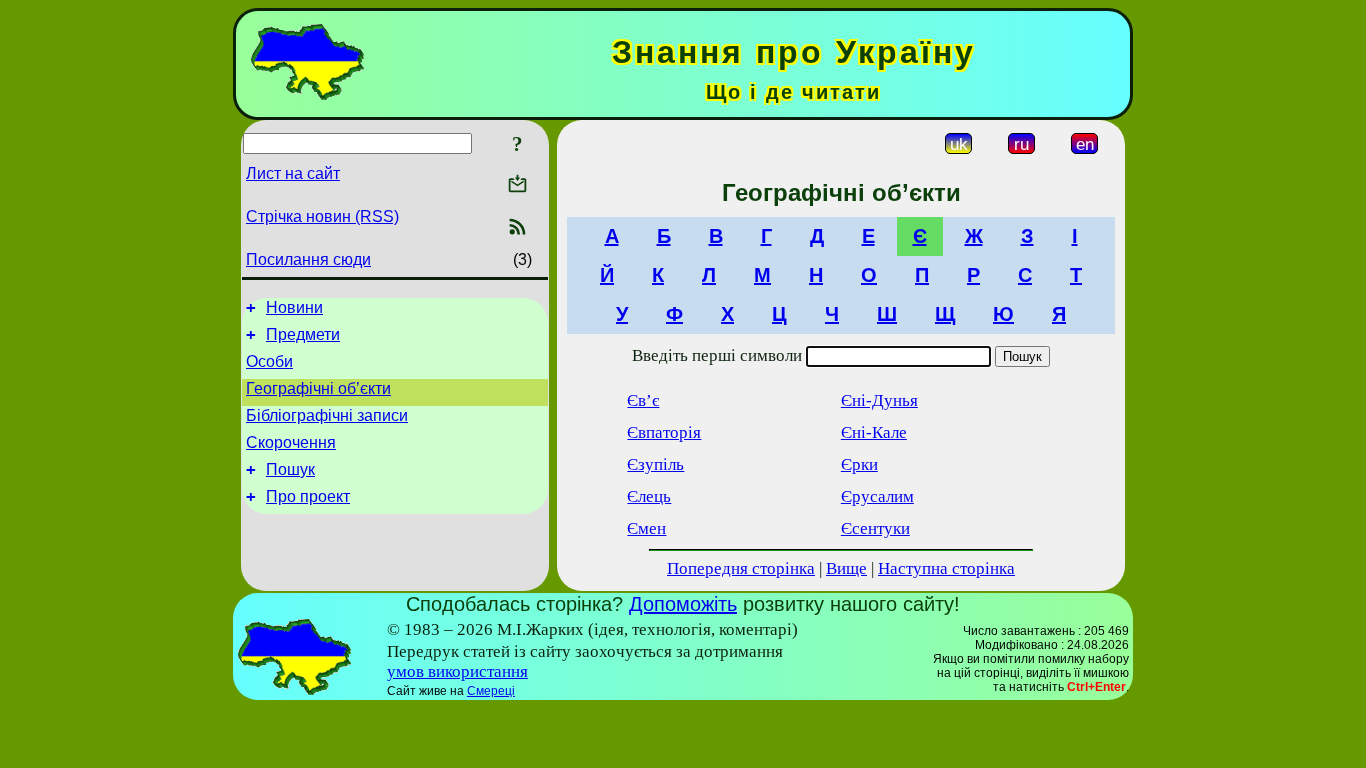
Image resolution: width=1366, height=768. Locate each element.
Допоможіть (683, 604)
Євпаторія (664, 432)
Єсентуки (875, 528)
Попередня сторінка (741, 568)
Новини (294, 307)
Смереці (491, 691)
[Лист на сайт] (517, 185)
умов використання (457, 671)
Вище (846, 568)
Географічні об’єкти (318, 388)
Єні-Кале (874, 432)
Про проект (308, 496)
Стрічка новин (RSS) (322, 216)
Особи (269, 361)
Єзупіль (655, 464)
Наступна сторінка (946, 568)
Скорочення (291, 442)
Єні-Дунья (879, 400)
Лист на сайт (293, 173)
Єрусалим (877, 496)
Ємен (646, 528)
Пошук (290, 469)
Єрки (859, 464)
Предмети (303, 334)
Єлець (649, 496)
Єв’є (643, 400)
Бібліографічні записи (327, 415)
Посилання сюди (308, 259)
